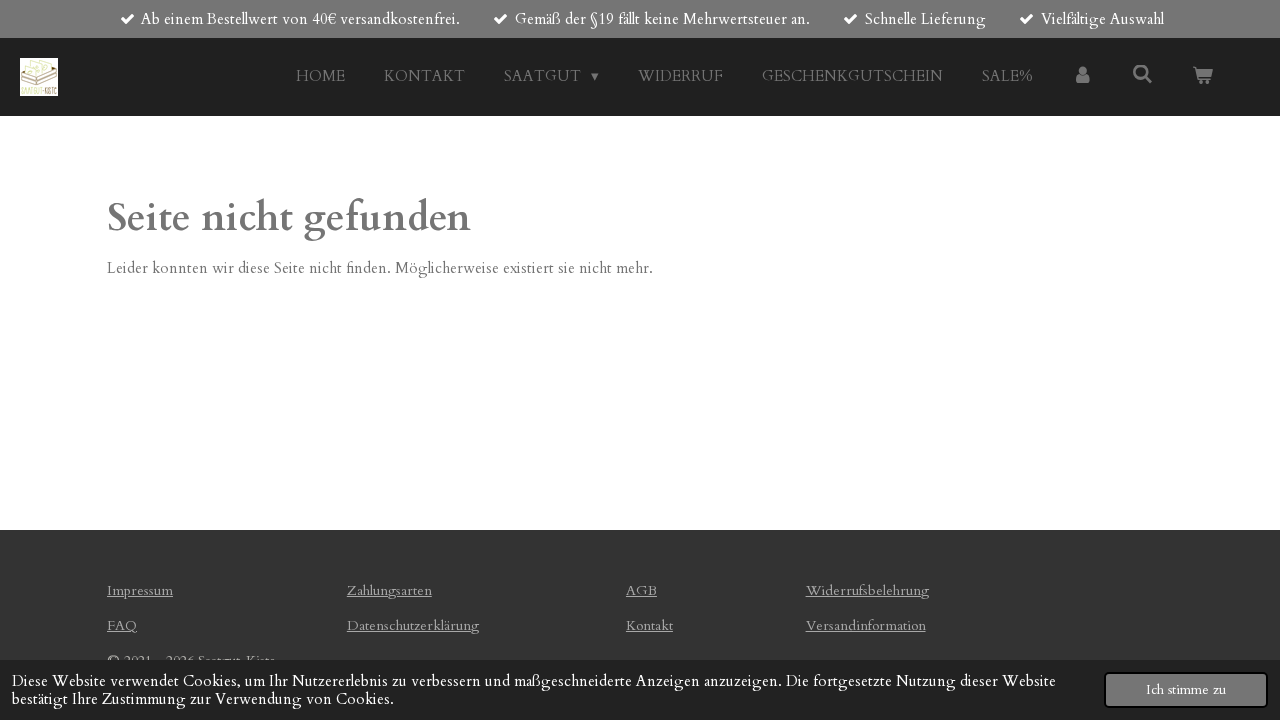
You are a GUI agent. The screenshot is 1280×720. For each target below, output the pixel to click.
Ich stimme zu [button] (1186, 690)
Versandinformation (866, 625)
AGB (641, 590)
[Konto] (1082, 76)
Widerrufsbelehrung (867, 590)
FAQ (122, 625)
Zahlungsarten (389, 590)
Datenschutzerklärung (413, 625)
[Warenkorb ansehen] (1202, 76)
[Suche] (1142, 75)
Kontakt (649, 625)
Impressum (140, 590)
